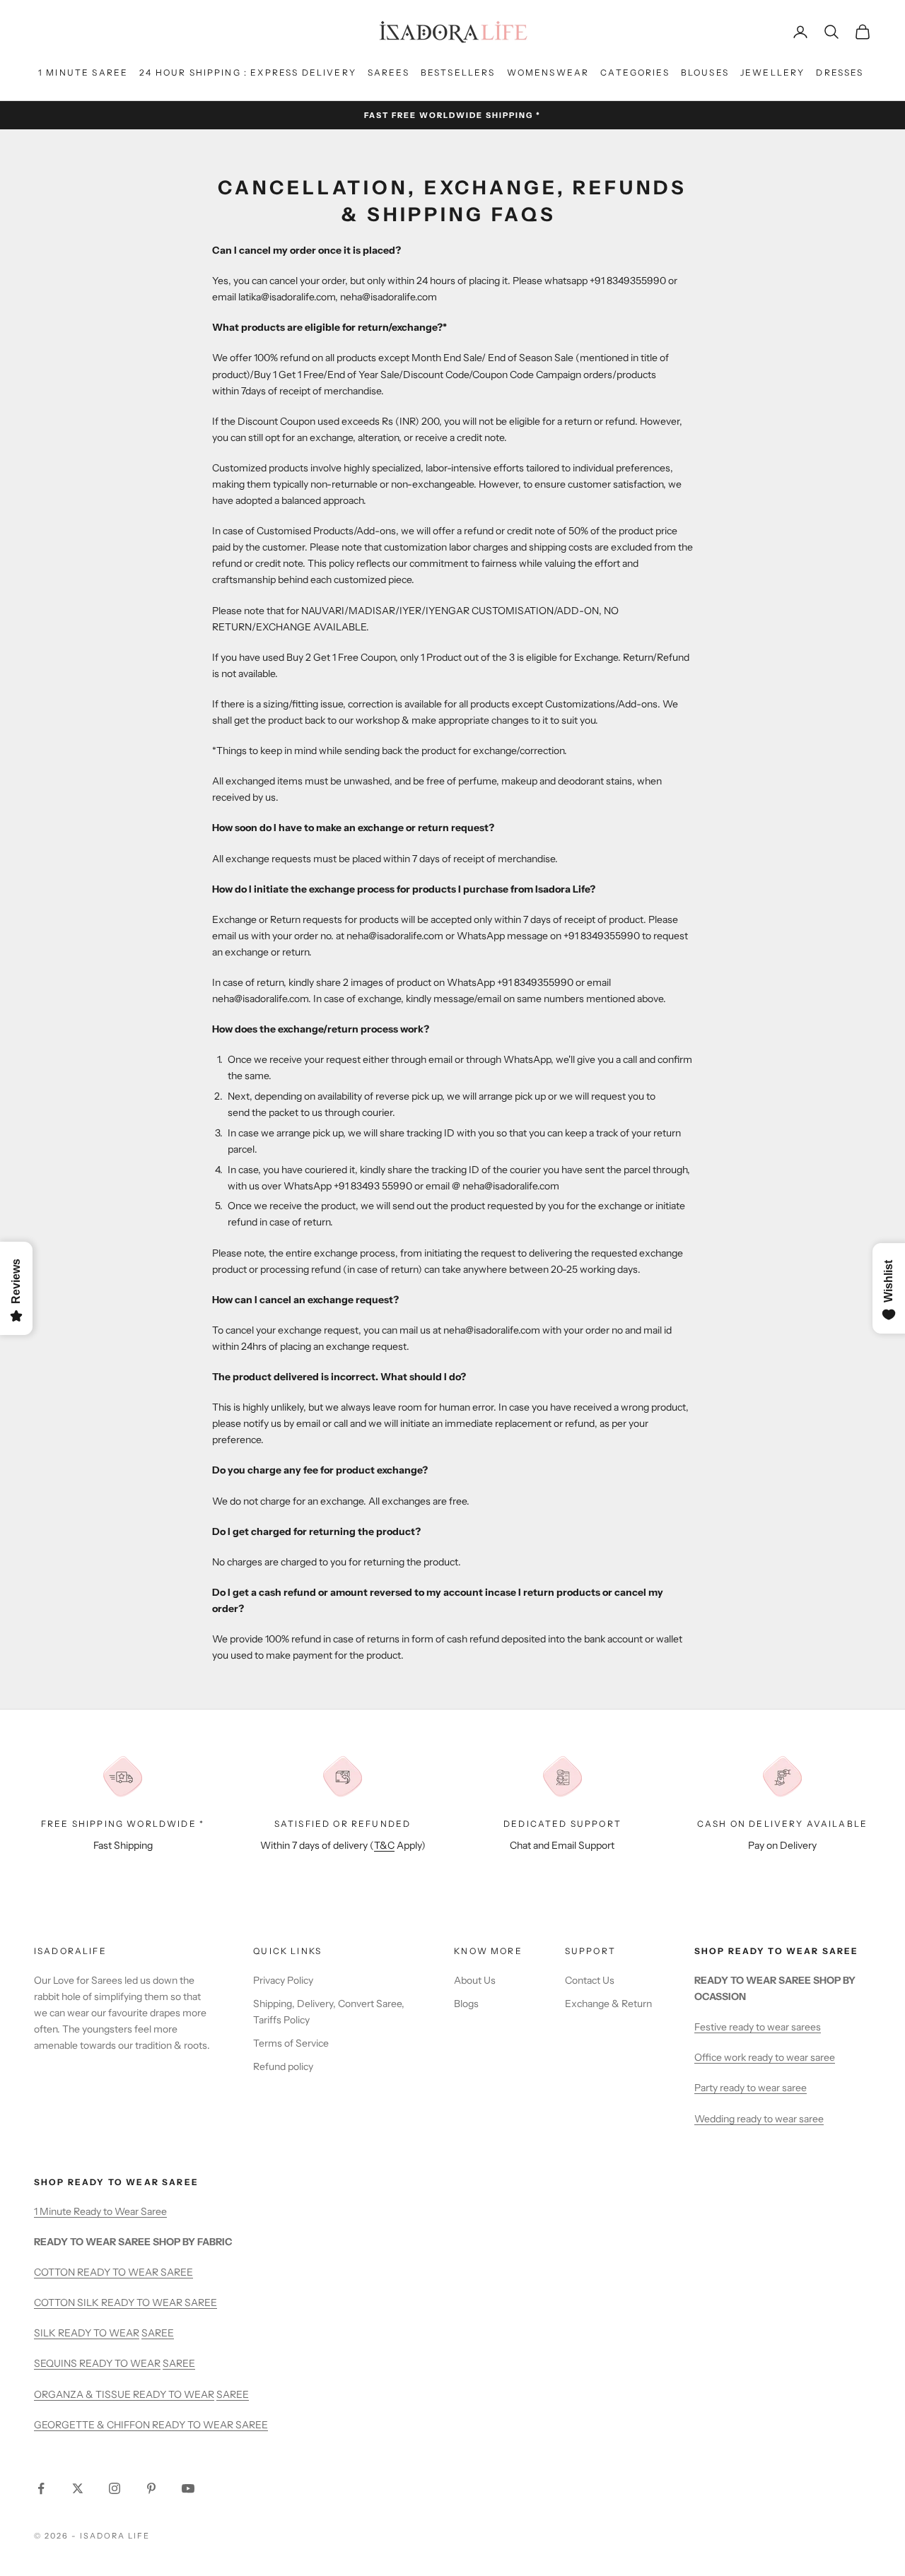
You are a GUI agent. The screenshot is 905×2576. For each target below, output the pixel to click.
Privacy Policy (283, 1980)
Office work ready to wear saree (765, 2057)
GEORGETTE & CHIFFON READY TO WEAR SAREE (151, 2425)
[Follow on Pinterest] (151, 2488)
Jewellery (772, 72)
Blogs (466, 2004)
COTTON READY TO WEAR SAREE (113, 2272)
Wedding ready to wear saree (759, 2119)
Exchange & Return (608, 2004)
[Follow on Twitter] (78, 2488)
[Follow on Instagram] (115, 2488)
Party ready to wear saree (751, 2088)
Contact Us (590, 1980)
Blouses (705, 72)
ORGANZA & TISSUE (83, 2394)
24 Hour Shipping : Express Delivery (248, 72)
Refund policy (283, 2066)
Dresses (840, 72)
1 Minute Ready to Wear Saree (100, 2211)
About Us (475, 1980)
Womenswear (548, 72)
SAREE (158, 2333)
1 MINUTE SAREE (83, 72)
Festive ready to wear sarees (758, 2027)
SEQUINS (57, 2363)
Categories (635, 72)
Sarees (389, 72)
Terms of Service (291, 2043)
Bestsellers (458, 72)
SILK (46, 2333)
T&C (384, 1845)
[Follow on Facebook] (41, 2488)
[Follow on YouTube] (188, 2488)
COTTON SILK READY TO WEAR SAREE (125, 2302)
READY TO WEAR (99, 2333)
